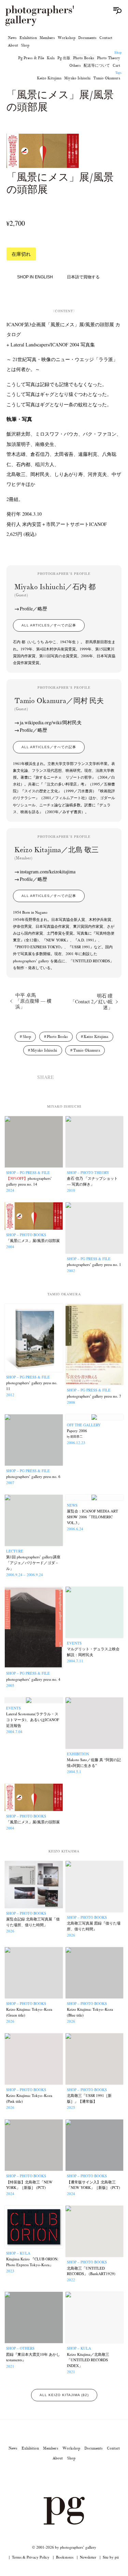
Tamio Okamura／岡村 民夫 (59, 704)
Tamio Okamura (107, 78)
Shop (25, 45)
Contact (106, 38)
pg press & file (31, 58)
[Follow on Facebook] (72, 2478)
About (13, 45)
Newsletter (88, 2557)
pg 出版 (64, 58)
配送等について (97, 65)
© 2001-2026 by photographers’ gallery (64, 2547)
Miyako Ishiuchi (77, 78)
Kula (51, 58)
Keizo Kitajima (49, 78)
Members (47, 38)
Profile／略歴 (33, 609)
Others (75, 65)
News (12, 38)
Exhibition (28, 38)
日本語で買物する (83, 277)
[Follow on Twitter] (56, 2478)
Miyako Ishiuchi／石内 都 (55, 590)
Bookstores (65, 2557)
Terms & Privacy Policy (31, 2557)
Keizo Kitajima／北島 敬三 (56, 853)
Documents (87, 38)
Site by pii (111, 2557)
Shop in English (35, 277)
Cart (116, 65)
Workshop (67, 38)
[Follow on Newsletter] (89, 2478)
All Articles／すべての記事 (49, 625)
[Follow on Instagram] (40, 2478)
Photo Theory (109, 58)
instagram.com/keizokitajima (48, 871)
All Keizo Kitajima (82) (64, 2395)
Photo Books (84, 58)
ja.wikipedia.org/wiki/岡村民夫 (51, 722)
